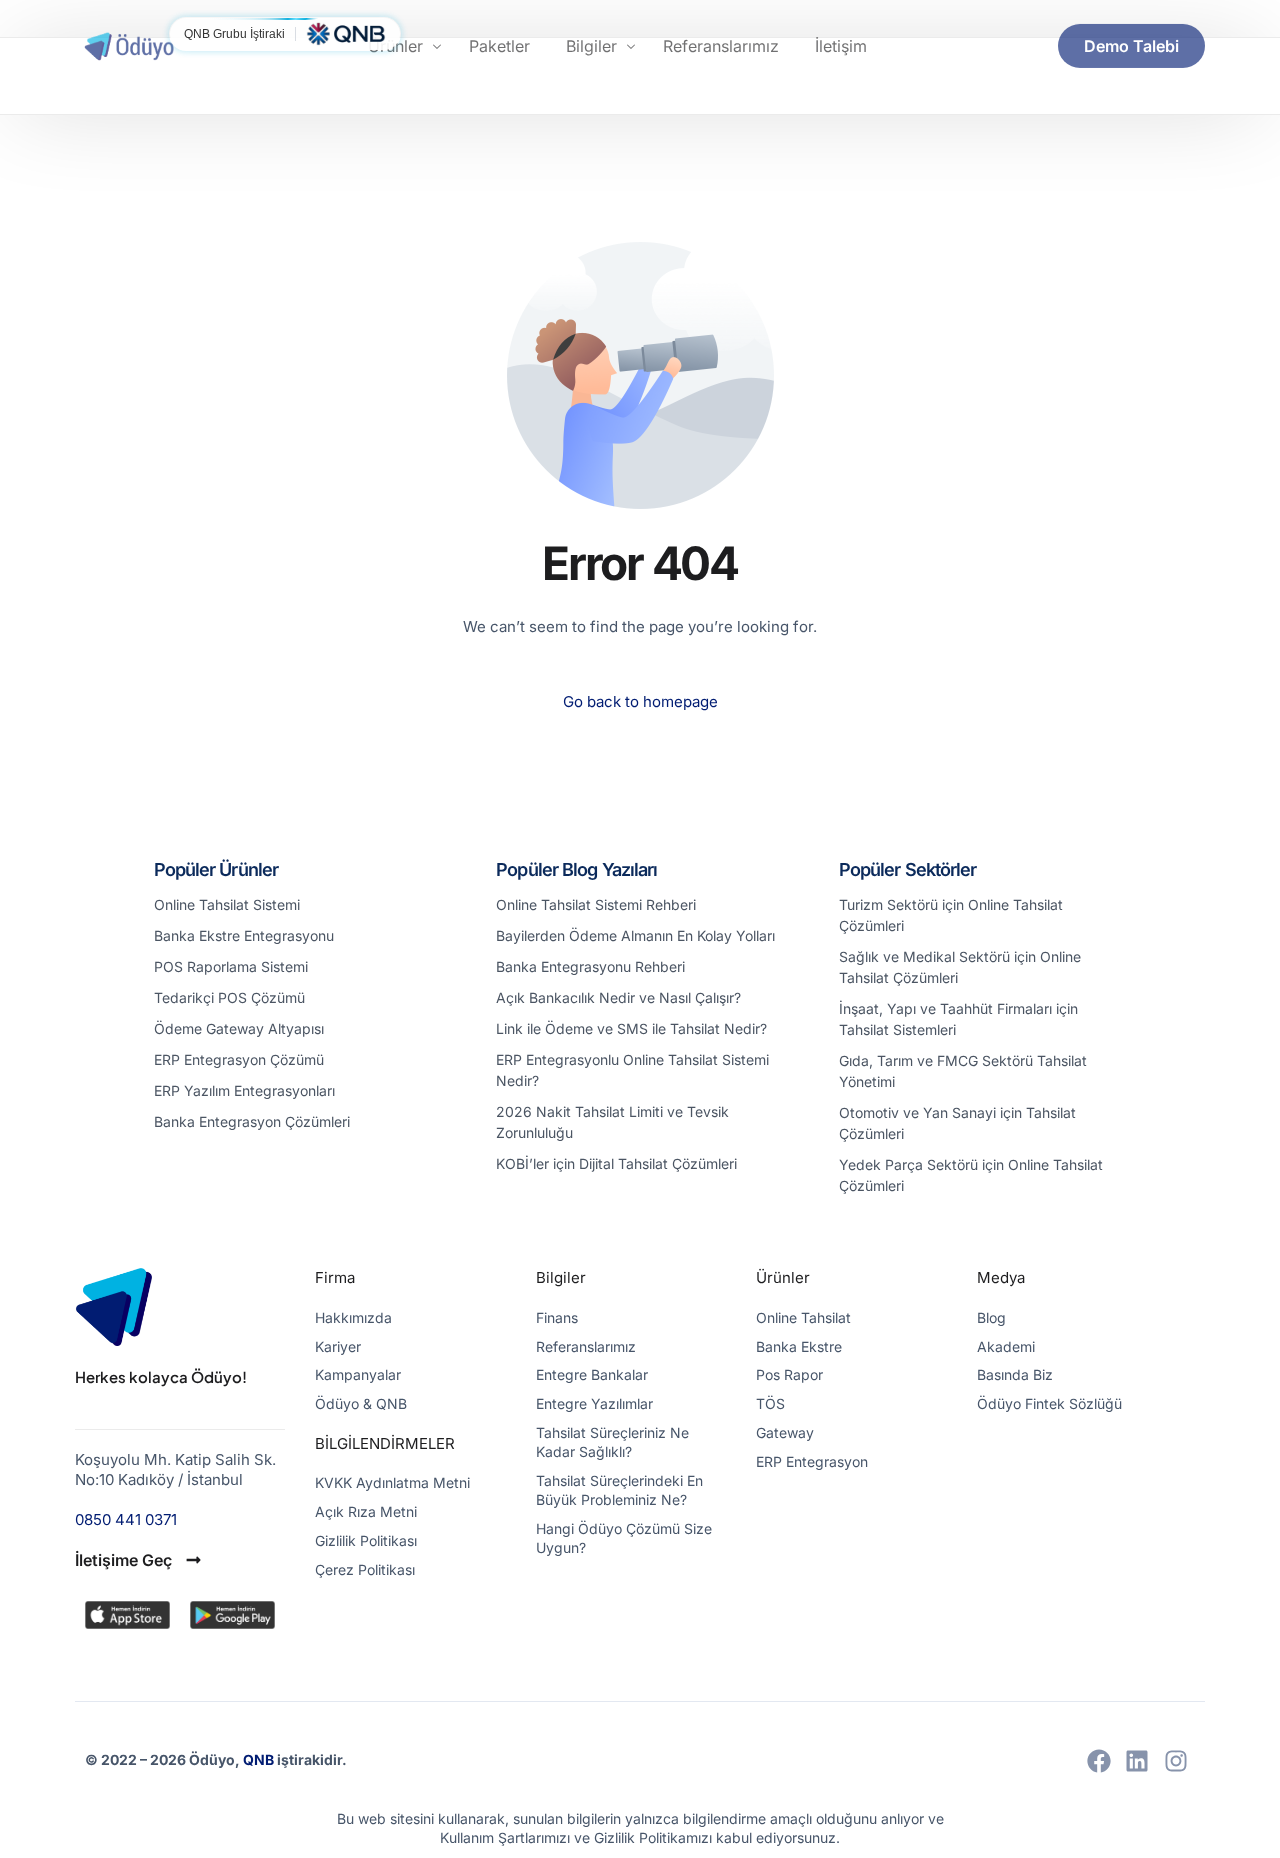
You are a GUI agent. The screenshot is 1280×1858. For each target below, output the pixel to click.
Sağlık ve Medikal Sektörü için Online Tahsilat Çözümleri (960, 967)
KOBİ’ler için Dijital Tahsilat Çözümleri (616, 1163)
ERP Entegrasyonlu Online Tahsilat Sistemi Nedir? (632, 1070)
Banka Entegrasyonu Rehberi (590, 966)
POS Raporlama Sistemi (231, 966)
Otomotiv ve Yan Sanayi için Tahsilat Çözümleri (957, 1123)
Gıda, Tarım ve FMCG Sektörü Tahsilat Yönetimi (963, 1071)
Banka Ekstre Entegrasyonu (244, 935)
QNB (260, 1759)
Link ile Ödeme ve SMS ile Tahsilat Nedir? (631, 1028)
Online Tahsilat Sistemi (227, 904)
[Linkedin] (1137, 1761)
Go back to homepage (640, 701)
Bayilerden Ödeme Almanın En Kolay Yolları (635, 935)
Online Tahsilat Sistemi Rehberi (596, 904)
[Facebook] (1099, 1761)
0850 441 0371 (126, 1519)
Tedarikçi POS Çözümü (229, 997)
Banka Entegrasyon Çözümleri (252, 1121)
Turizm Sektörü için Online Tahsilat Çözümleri (951, 915)
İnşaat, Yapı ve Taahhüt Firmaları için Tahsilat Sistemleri (958, 1019)
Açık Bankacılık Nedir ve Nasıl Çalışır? (618, 997)
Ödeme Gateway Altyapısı (239, 1028)
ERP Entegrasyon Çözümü (239, 1059)
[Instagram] (1176, 1761)
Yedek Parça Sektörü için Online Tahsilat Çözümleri (971, 1175)
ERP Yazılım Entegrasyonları (244, 1090)
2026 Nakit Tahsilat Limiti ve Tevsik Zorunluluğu (612, 1122)
